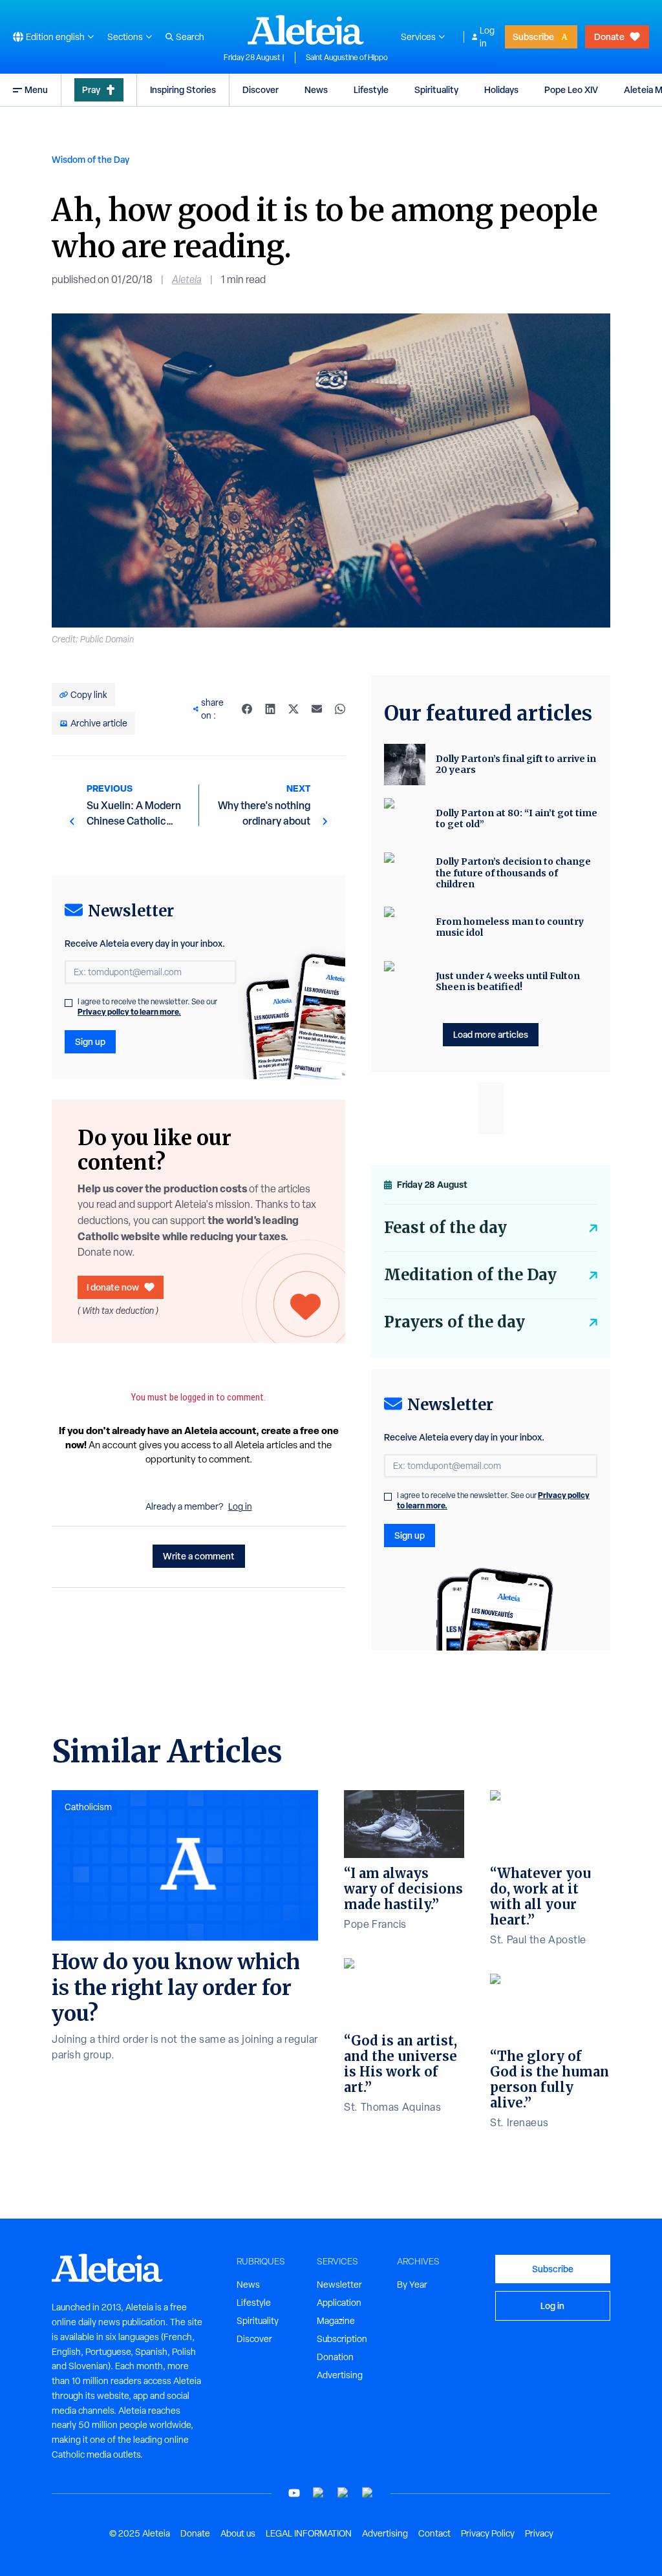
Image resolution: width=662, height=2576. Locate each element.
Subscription (342, 2339)
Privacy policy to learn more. (129, 1012)
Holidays (501, 90)
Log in (487, 37)
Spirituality (436, 90)
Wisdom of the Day (91, 159)
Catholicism (88, 1807)
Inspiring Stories (183, 90)
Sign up (90, 1041)
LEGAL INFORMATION (309, 2533)
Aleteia (187, 280)
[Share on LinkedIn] (270, 709)
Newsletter (339, 2285)
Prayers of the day (454, 1322)
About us (238, 2533)
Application (339, 2303)
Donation (335, 2357)
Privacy (539, 2533)
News (316, 90)
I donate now (113, 1287)
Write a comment (199, 1556)
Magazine (336, 2321)
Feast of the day (445, 1228)
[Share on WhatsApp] (340, 709)
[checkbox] (69, 1003)
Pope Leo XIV (571, 90)
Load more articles (491, 1034)
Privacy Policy (488, 2533)
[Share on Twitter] (294, 709)
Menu (36, 90)
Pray (91, 90)
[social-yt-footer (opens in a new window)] (294, 2493)
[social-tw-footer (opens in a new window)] (343, 2493)
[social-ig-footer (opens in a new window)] (368, 2493)
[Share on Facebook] (247, 709)
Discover (261, 90)
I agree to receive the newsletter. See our (147, 1007)
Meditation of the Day (470, 1275)
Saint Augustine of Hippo (347, 58)
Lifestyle (371, 90)
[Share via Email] (317, 709)
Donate (609, 37)
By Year (412, 2285)
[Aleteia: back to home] (306, 30)
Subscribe (533, 37)
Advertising (340, 2375)
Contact (434, 2533)
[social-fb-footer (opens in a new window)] (319, 2493)
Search (190, 37)
